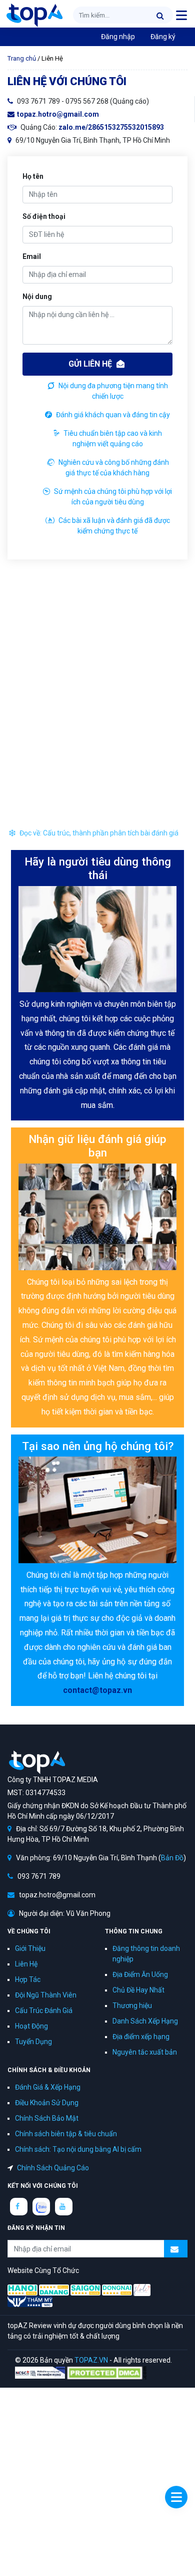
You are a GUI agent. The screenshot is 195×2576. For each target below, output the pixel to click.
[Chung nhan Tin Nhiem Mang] (40, 2372)
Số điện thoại (44, 216)
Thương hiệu (132, 2006)
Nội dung (37, 297)
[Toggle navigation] (181, 15)
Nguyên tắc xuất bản (145, 2052)
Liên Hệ (26, 1964)
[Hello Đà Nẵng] (54, 2289)
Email (32, 256)
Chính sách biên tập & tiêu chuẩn (66, 2134)
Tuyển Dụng (33, 2042)
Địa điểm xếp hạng (141, 2037)
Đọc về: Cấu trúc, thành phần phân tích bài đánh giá (98, 833)
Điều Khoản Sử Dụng (47, 2103)
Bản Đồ (172, 1858)
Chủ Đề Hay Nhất (138, 1990)
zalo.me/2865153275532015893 (111, 127)
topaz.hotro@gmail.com (58, 114)
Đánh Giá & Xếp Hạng (48, 2087)
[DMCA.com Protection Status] (106, 2372)
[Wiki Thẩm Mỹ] (30, 2301)
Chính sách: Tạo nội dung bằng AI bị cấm (78, 2149)
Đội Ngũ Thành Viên (46, 1995)
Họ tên (33, 176)
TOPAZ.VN (91, 2360)
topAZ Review (34, 15)
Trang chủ (22, 58)
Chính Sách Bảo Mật (47, 2118)
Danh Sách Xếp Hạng (145, 2021)
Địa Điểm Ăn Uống (140, 1974)
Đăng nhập (118, 37)
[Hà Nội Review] (22, 2289)
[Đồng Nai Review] (117, 2289)
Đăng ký (163, 37)
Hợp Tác (28, 1979)
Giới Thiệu (30, 1948)
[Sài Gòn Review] (85, 2289)
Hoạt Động (31, 2026)
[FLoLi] (142, 2289)
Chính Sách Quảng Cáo (53, 2168)
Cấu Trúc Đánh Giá (44, 2011)
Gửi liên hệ (91, 364)
